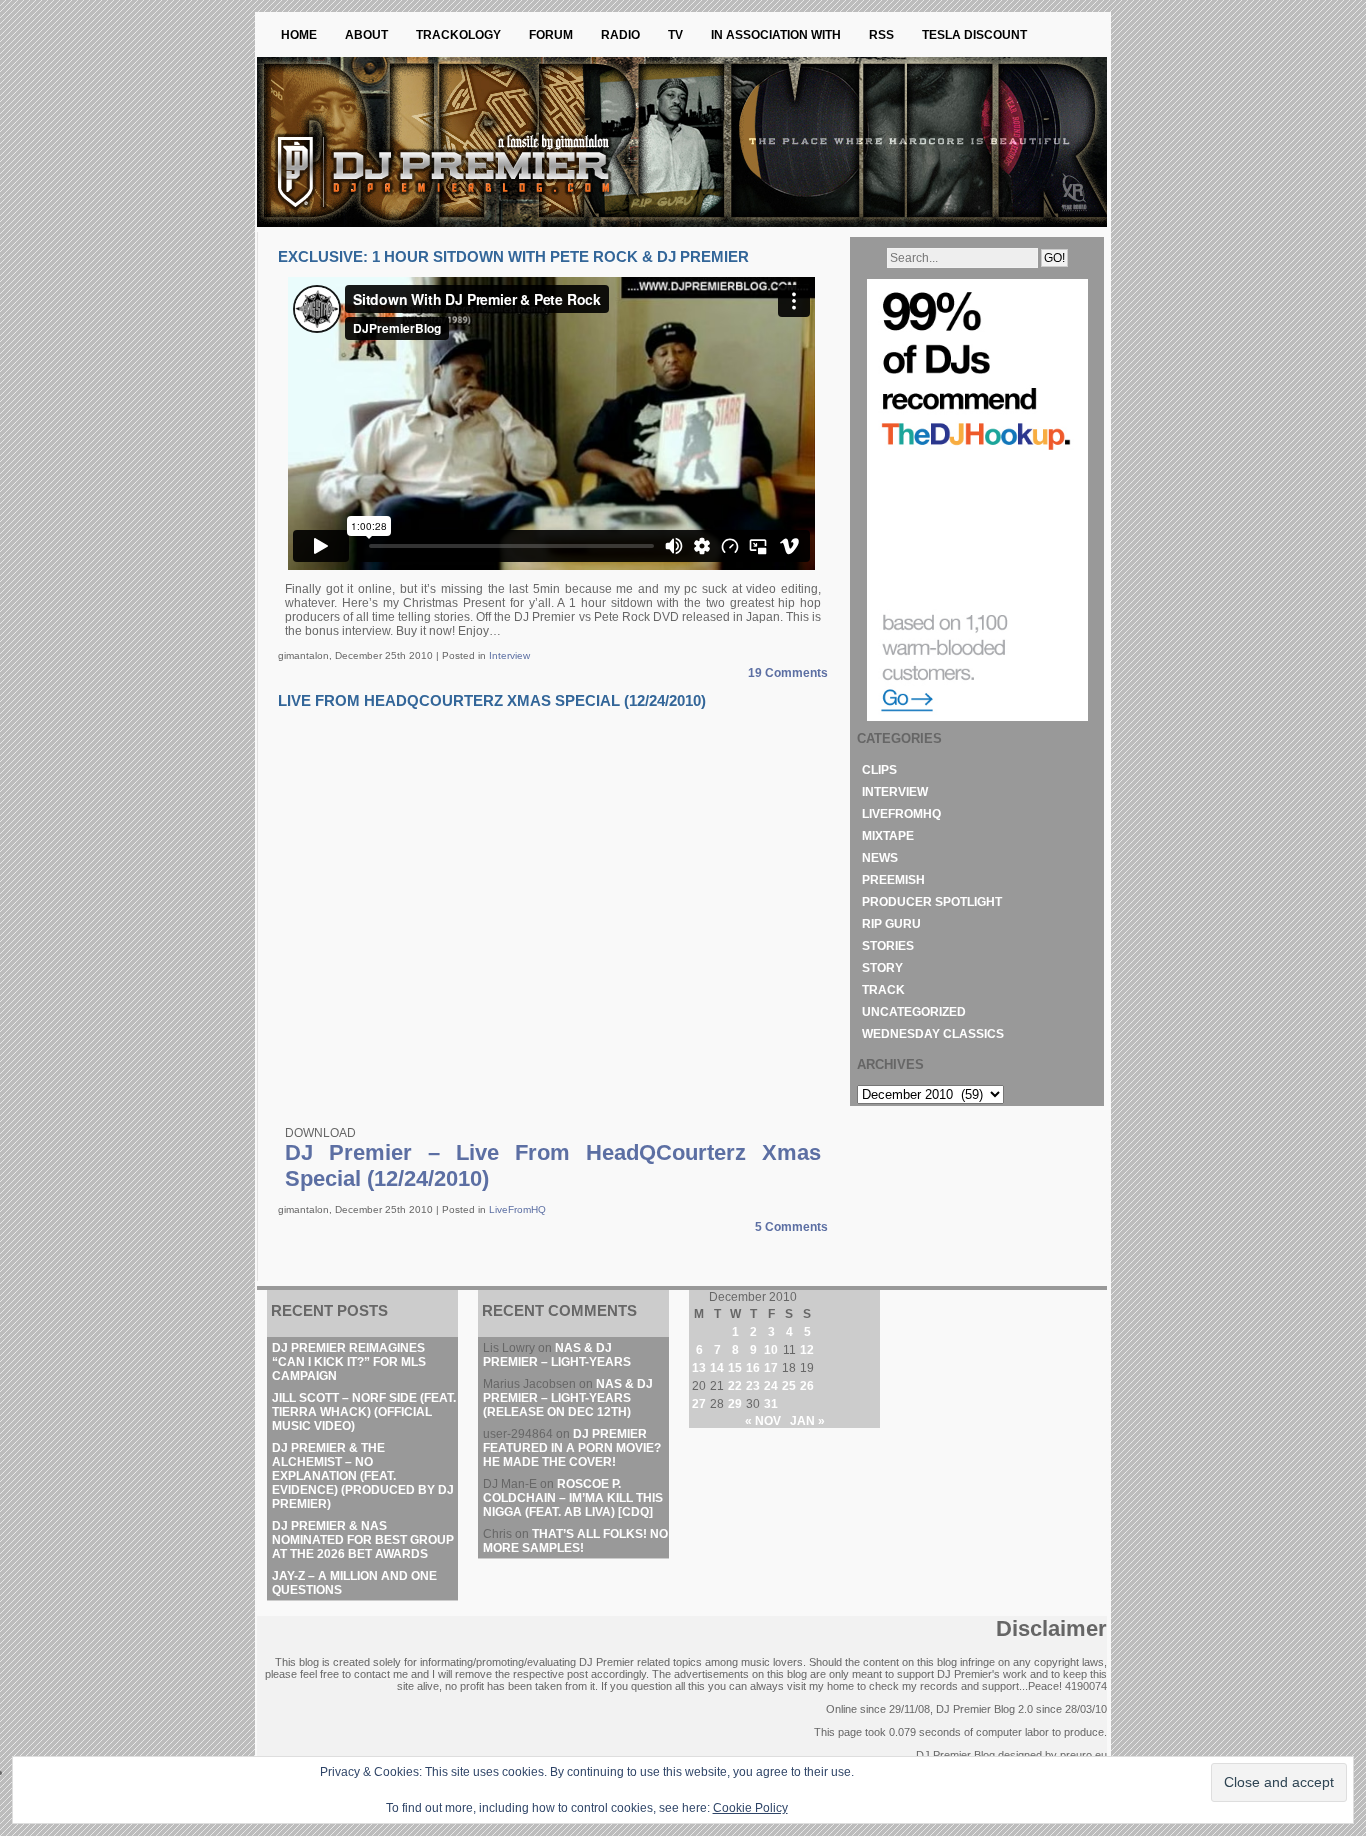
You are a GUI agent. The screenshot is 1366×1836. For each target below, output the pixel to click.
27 (699, 1404)
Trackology (458, 35)
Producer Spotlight (932, 902)
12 (807, 1350)
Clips (879, 770)
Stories (888, 946)
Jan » (807, 1421)
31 (771, 1404)
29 (735, 1404)
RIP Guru (891, 924)
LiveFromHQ (517, 1209)
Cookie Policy (750, 1808)
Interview (509, 655)
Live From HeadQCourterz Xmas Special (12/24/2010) (492, 700)
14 (717, 1368)
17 (771, 1368)
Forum (551, 35)
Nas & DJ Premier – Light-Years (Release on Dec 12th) (568, 1398)
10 (771, 1350)
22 (735, 1386)
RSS (881, 35)
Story (882, 968)
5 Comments (791, 1227)
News (880, 858)
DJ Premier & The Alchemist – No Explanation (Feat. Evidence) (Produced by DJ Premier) (363, 1476)
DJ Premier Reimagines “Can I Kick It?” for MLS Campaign (349, 1362)
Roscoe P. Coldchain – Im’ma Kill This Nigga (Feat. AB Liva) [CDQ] (573, 1498)
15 (735, 1368)
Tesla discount (974, 35)
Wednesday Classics (933, 1034)
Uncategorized (914, 1012)
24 (771, 1386)
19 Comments (788, 673)
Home (299, 35)
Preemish (893, 880)
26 (807, 1386)
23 (753, 1386)
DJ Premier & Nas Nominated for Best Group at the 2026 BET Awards (363, 1540)
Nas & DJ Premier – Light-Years (557, 1355)
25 (789, 1386)
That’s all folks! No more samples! (575, 1541)
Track (883, 990)
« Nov (763, 1421)
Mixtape (888, 836)
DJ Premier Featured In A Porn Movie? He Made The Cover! (572, 1448)
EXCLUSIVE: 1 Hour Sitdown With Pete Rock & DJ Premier (513, 256)
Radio (620, 35)
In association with (776, 35)
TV (675, 35)
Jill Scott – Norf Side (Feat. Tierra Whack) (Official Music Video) (364, 1412)
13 (699, 1368)
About (366, 35)
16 (753, 1368)
